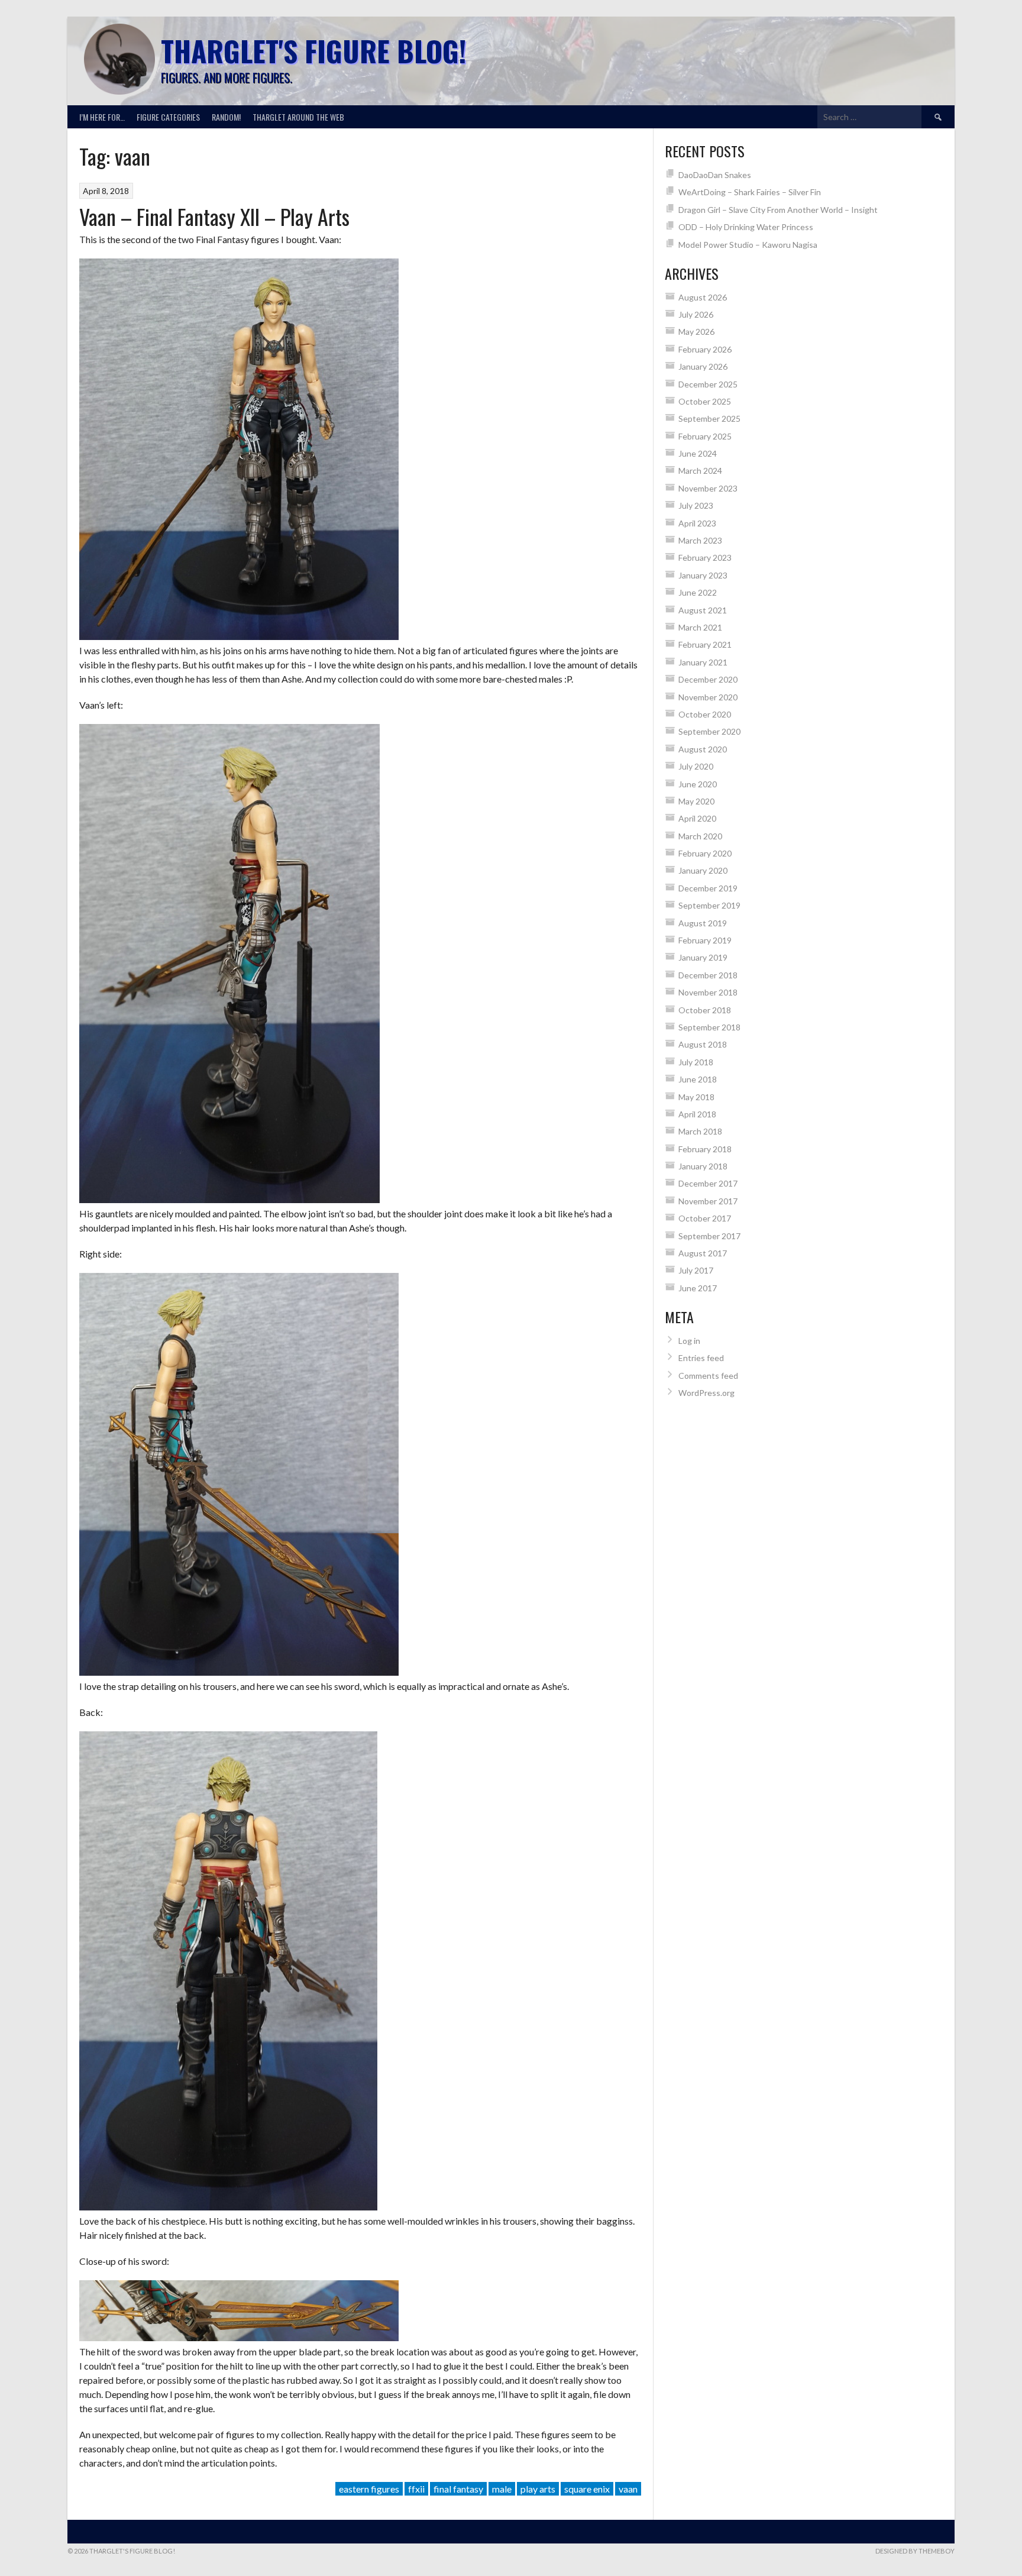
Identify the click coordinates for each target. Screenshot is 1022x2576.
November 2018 (708, 992)
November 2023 (708, 488)
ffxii (416, 2489)
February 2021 (705, 644)
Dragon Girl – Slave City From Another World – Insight (778, 210)
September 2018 (709, 1027)
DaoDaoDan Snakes (715, 175)
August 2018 (703, 1044)
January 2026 (703, 366)
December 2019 (708, 888)
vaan (628, 2489)
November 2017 (708, 1201)
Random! (226, 117)
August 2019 (703, 923)
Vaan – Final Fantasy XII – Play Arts (214, 216)
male (502, 2489)
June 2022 (698, 592)
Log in (689, 1341)
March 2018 (700, 1131)
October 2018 (705, 1010)
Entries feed (701, 1358)
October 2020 (705, 714)
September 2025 (709, 418)
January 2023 (703, 575)
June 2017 (698, 1288)
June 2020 (698, 784)
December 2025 (708, 384)
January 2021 (703, 662)
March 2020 (700, 836)
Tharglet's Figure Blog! (313, 51)
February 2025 (705, 436)
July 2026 (696, 314)
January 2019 (703, 957)
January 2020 (703, 870)
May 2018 (696, 1097)
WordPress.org (706, 1393)
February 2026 (705, 349)
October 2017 (705, 1218)
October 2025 (705, 401)
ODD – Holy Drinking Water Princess (746, 227)
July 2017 (696, 1270)
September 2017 (709, 1236)
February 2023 (705, 557)
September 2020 (709, 731)
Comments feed (708, 1376)
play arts (538, 2489)
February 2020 (705, 853)
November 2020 (708, 697)
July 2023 (696, 505)
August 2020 (703, 749)
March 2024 (700, 471)
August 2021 (703, 610)
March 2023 (700, 540)
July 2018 (696, 1062)
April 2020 (697, 818)
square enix (587, 2489)
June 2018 (698, 1079)
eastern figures (369, 2489)
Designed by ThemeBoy (915, 2551)
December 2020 (708, 679)
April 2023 (697, 523)
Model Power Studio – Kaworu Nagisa (748, 245)
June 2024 (698, 453)
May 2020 (696, 801)
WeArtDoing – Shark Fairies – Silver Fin (750, 192)
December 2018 (708, 975)
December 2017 (708, 1183)
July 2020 (696, 766)
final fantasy (458, 2489)
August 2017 (703, 1253)
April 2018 (697, 1114)
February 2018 (705, 1149)
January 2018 (703, 1166)
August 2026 (703, 297)
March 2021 (700, 627)
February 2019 (705, 940)
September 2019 (709, 905)
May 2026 (696, 332)
